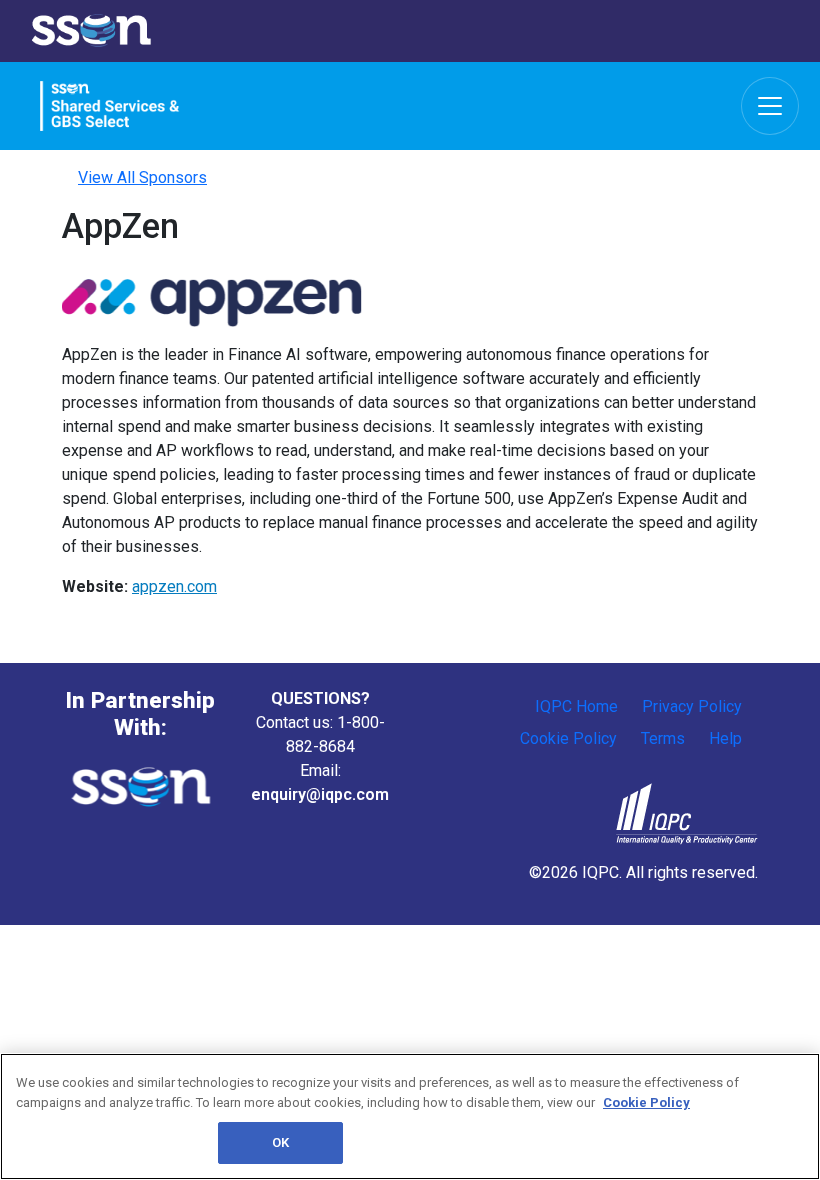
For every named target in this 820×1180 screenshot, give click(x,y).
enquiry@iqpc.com (320, 794)
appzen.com (174, 586)
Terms (663, 738)
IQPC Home (576, 706)
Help (725, 738)
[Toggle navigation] (770, 106)
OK (280, 1142)
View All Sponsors (142, 177)
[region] (410, 1116)
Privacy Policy (692, 706)
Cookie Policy (568, 738)
